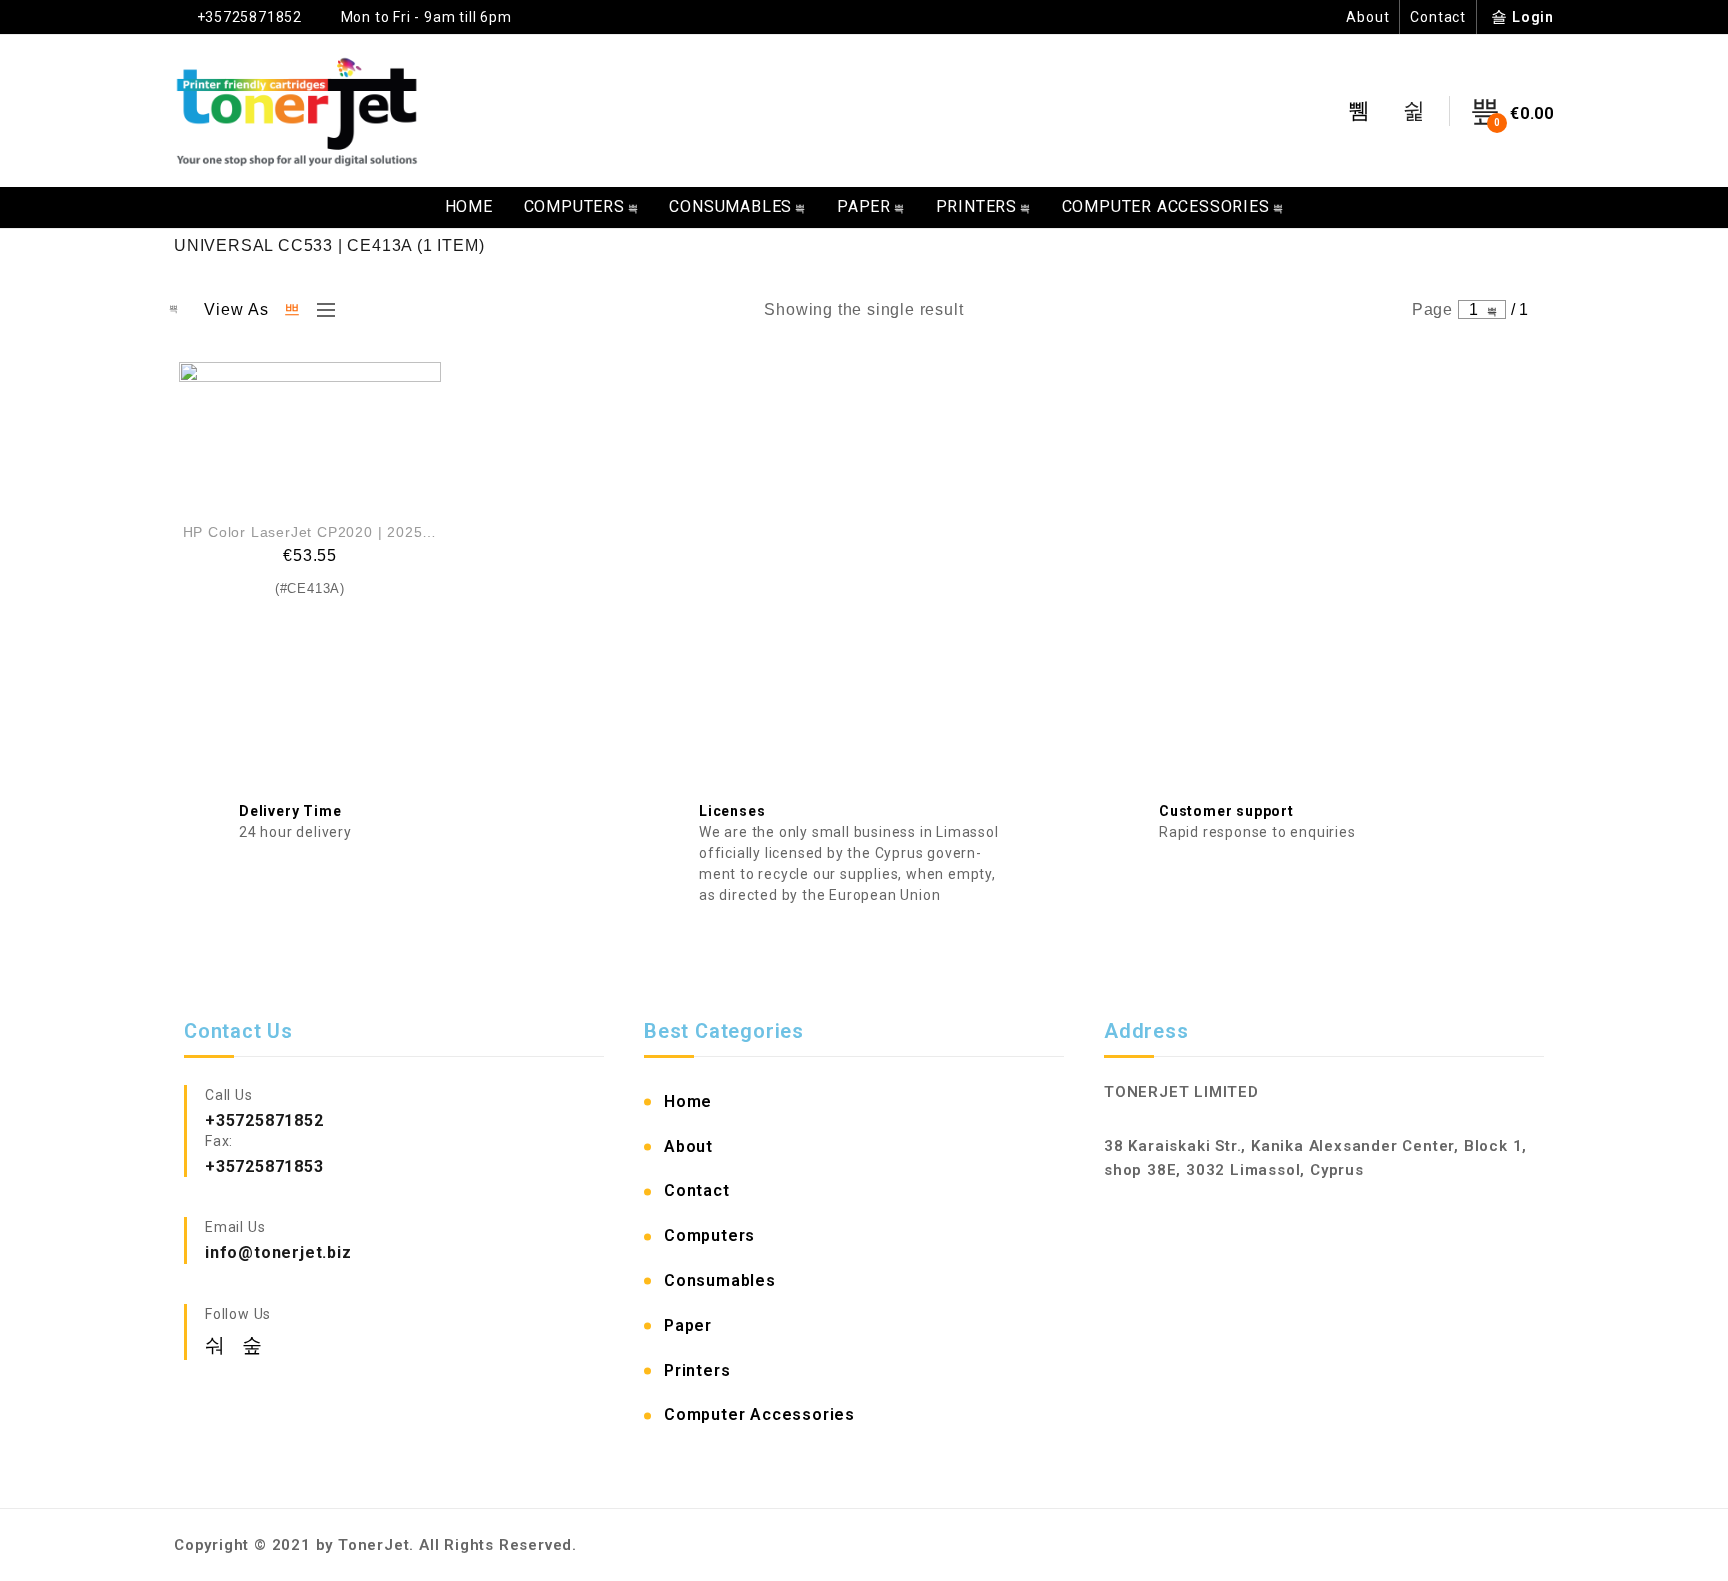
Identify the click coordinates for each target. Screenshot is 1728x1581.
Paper (864, 206)
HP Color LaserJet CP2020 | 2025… (310, 532)
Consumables (730, 206)
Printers (976, 206)
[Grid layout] (293, 310)
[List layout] (321, 310)
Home (469, 206)
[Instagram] (252, 1345)
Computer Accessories (1166, 206)
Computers (574, 206)
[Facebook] (218, 1345)
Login (1533, 17)
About (1367, 17)
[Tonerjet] (297, 111)
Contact (1438, 17)
